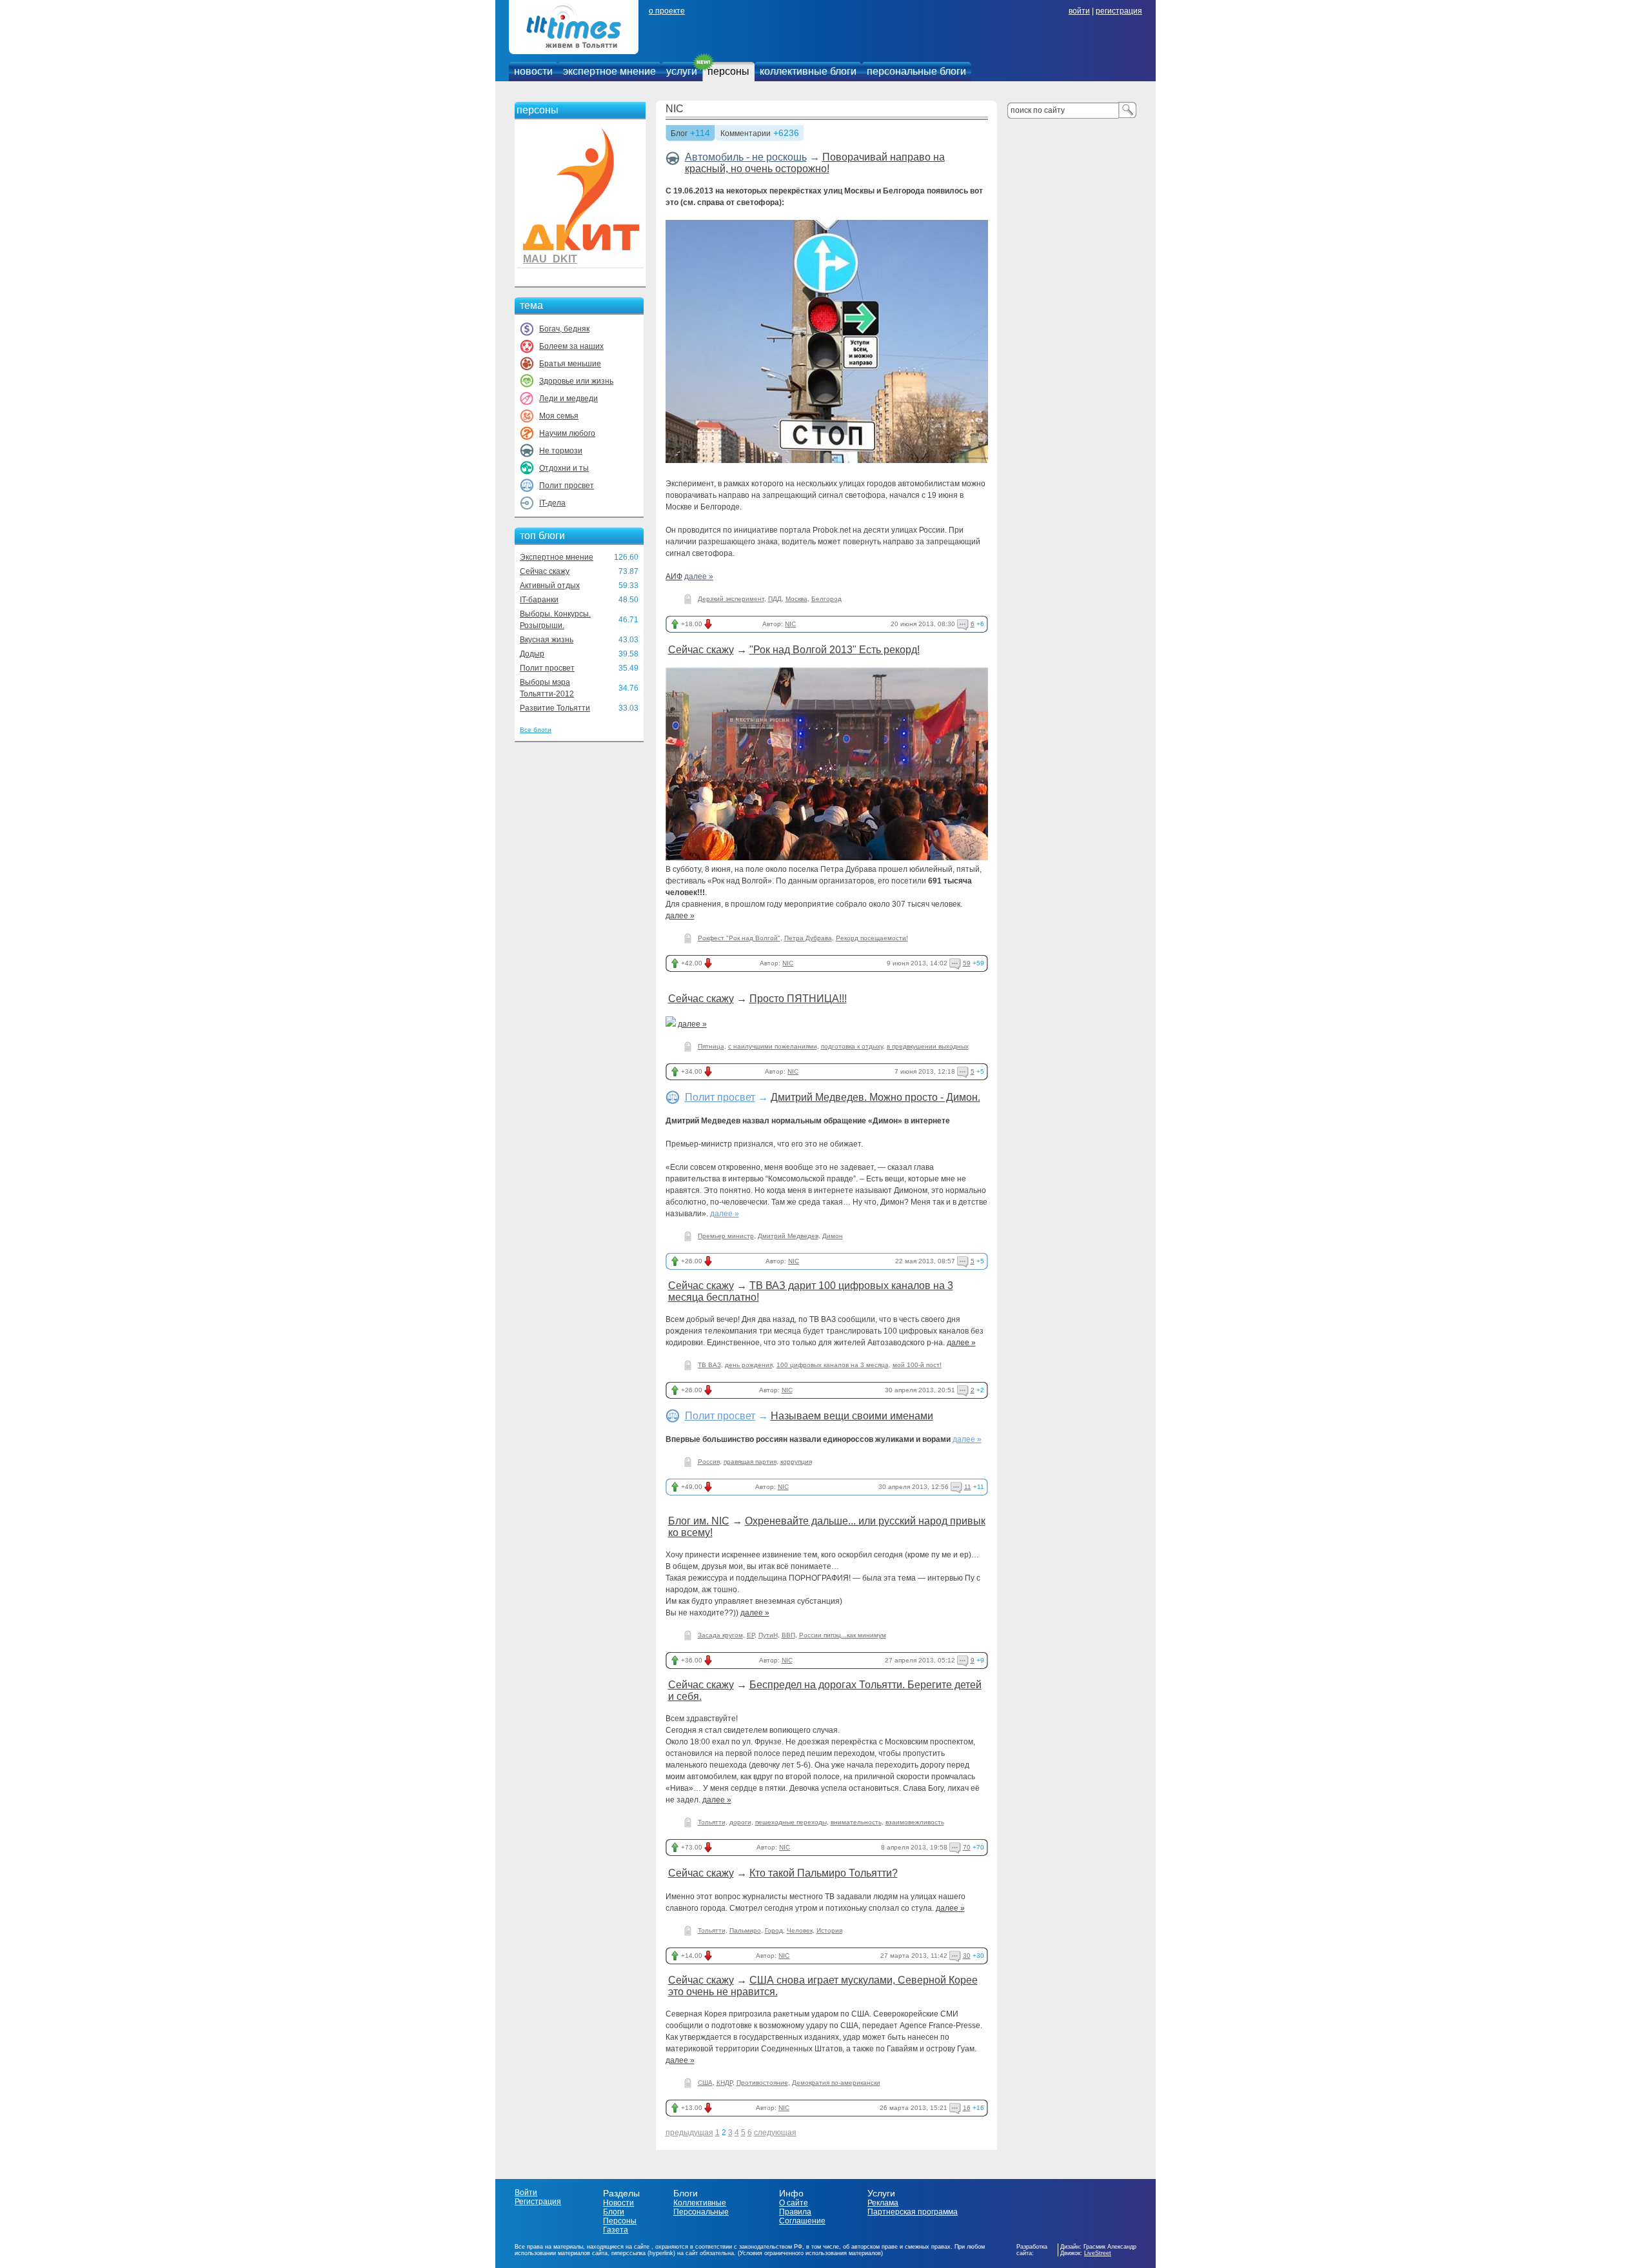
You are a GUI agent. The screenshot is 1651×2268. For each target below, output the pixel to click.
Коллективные (700, 2203)
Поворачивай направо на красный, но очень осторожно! (815, 163)
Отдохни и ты (564, 468)
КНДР (725, 2083)
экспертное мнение (609, 71)
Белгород (826, 599)
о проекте (667, 11)
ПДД (775, 599)
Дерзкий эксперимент (731, 599)
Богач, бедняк (564, 329)
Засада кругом (720, 1635)
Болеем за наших (571, 346)
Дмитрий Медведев (788, 1236)
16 (967, 2108)
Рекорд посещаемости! (872, 938)
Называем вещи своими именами (852, 1416)
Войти (526, 2193)
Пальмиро (745, 1930)
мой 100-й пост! (917, 1365)
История (829, 1930)
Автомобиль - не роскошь (746, 157)
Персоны (620, 2221)
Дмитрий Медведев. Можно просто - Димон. (875, 1097)
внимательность (856, 1822)
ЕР (751, 1635)
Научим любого (567, 433)
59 (967, 963)
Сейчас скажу (545, 571)
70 (967, 1847)
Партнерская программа (913, 2212)
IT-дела (552, 503)
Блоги (614, 2212)
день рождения (749, 1365)
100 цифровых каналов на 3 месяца (833, 1365)
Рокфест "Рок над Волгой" (739, 938)
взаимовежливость (915, 1822)
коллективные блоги (808, 71)
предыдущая (689, 2133)
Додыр (532, 654)
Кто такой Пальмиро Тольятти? (824, 1873)
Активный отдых (550, 586)
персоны (728, 71)
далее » (699, 577)
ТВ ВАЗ (709, 1365)
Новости (618, 2203)
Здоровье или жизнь (576, 381)
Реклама (883, 2203)
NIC (675, 109)
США (705, 2083)
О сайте (794, 2203)
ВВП (788, 1635)
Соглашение (802, 2221)
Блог (679, 134)
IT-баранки (539, 600)
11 (968, 1487)
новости (533, 71)
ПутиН (768, 1635)
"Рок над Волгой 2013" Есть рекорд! (835, 650)
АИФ (674, 577)
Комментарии (746, 134)
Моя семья (559, 416)
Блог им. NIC (699, 1521)
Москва (796, 599)
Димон (833, 1236)
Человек (800, 1930)
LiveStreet (1098, 2253)
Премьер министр (726, 1236)
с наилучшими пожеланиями (773, 1046)
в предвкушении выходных (928, 1046)
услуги (682, 71)
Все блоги (536, 730)
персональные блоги (916, 71)
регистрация (1119, 11)
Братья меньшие (570, 364)
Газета (616, 2230)
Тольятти (712, 1822)
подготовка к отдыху (852, 1046)
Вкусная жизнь (547, 640)
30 (967, 1956)
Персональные (701, 2212)
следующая (775, 2133)
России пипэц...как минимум (843, 1635)
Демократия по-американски (836, 2083)
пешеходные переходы (791, 1822)
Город (774, 1930)
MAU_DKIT (550, 259)
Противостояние (762, 2083)
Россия (709, 1462)
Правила (795, 2212)
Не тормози (561, 451)
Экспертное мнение (557, 557)
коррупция (796, 1462)
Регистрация (538, 2202)
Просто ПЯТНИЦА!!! (798, 999)
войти (1079, 11)
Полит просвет (567, 486)
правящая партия (750, 1462)
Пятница (711, 1046)
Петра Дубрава (808, 938)
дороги (740, 1822)
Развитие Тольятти (555, 708)
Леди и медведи (568, 399)
